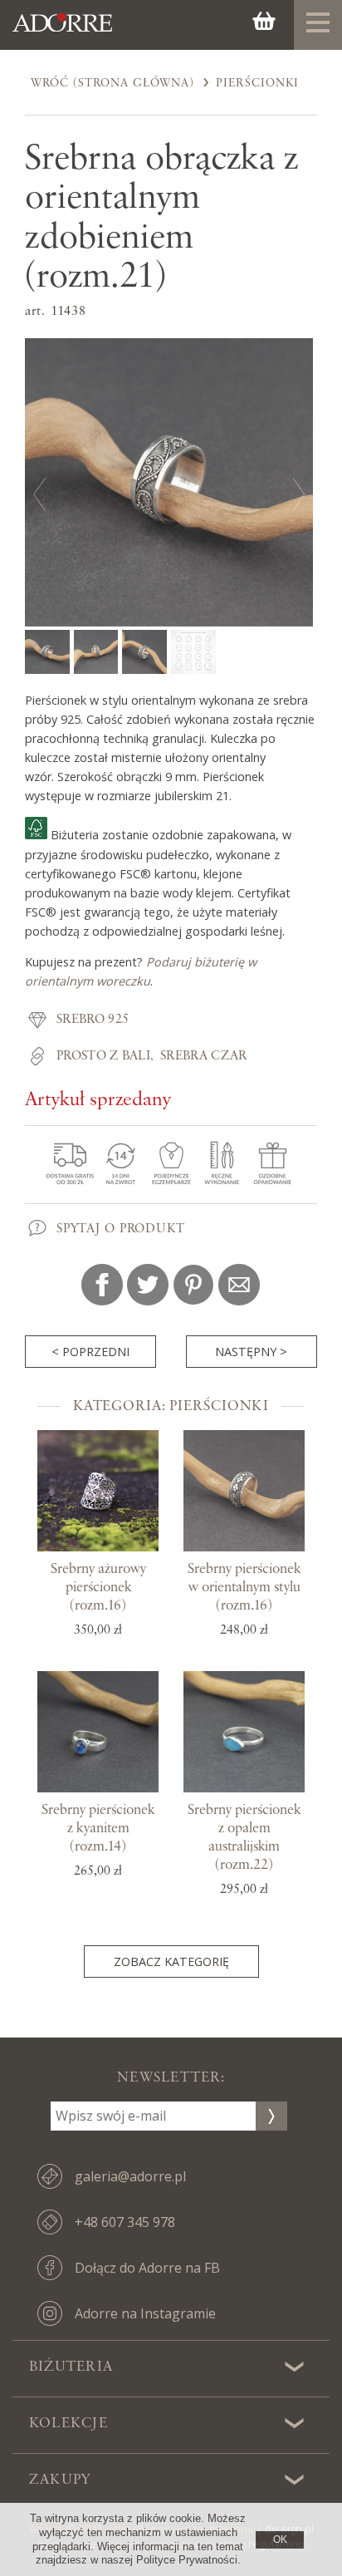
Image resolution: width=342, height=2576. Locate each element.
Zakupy (60, 2480)
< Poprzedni (90, 1352)
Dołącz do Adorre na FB (147, 2268)
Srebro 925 (93, 1020)
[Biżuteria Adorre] (62, 32)
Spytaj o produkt (121, 1229)
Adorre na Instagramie (145, 2313)
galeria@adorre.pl (130, 2176)
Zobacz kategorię (171, 1961)
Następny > (251, 1352)
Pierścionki (257, 83)
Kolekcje (68, 2423)
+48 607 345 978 (125, 2222)
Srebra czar (204, 1056)
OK (280, 2539)
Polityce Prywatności (187, 2560)
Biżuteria (71, 2367)
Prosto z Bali (103, 1056)
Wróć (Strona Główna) (112, 83)
